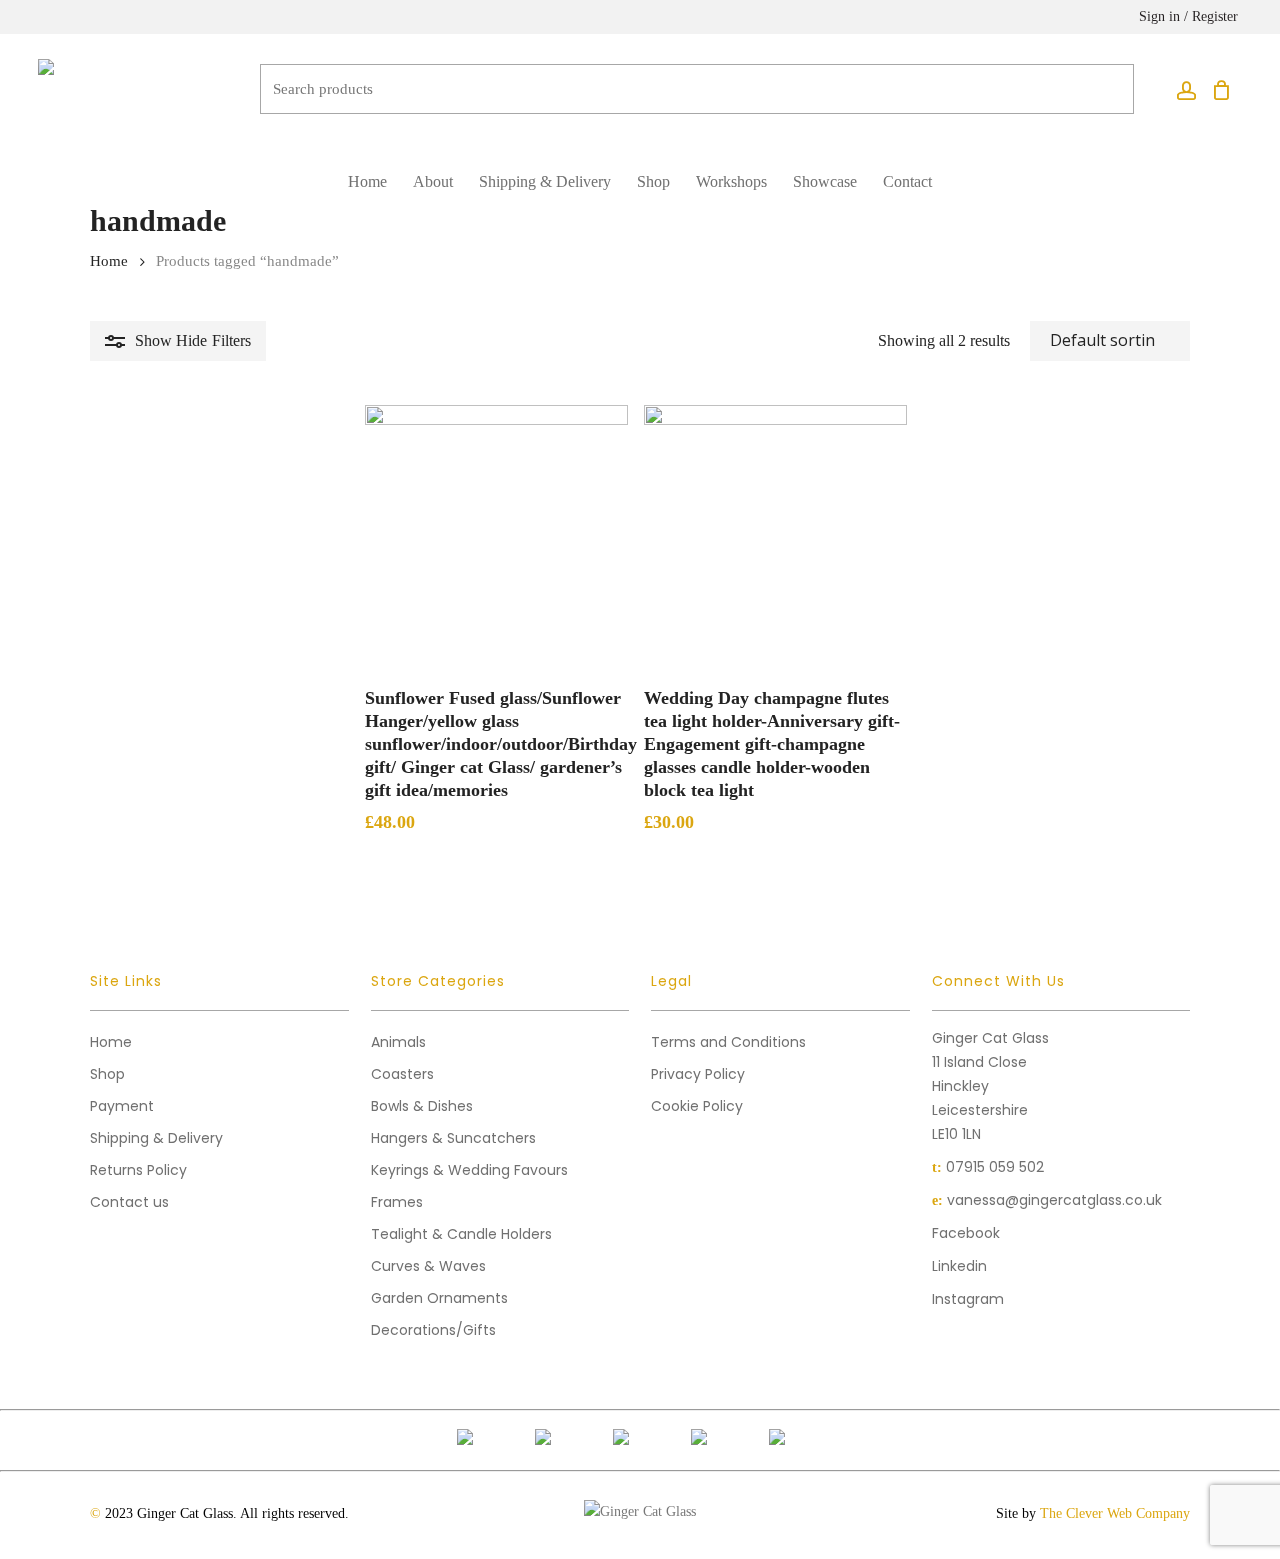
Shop (107, 1074)
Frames (397, 1202)
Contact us (129, 1202)
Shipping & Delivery (156, 1138)
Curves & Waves (428, 1266)
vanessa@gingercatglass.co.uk (1054, 1200)
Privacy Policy (698, 1074)
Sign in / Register (1188, 16)
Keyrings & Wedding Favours (469, 1170)
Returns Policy (138, 1170)
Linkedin (959, 1266)
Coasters (402, 1074)
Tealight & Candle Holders (461, 1234)
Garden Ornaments (439, 1298)
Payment (122, 1106)
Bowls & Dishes (422, 1106)
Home (109, 261)
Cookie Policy (697, 1106)
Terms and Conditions (728, 1042)
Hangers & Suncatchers (453, 1138)
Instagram (968, 1299)
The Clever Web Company (1115, 1513)
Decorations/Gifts (433, 1330)
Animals (398, 1042)
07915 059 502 (995, 1167)
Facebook (966, 1233)
